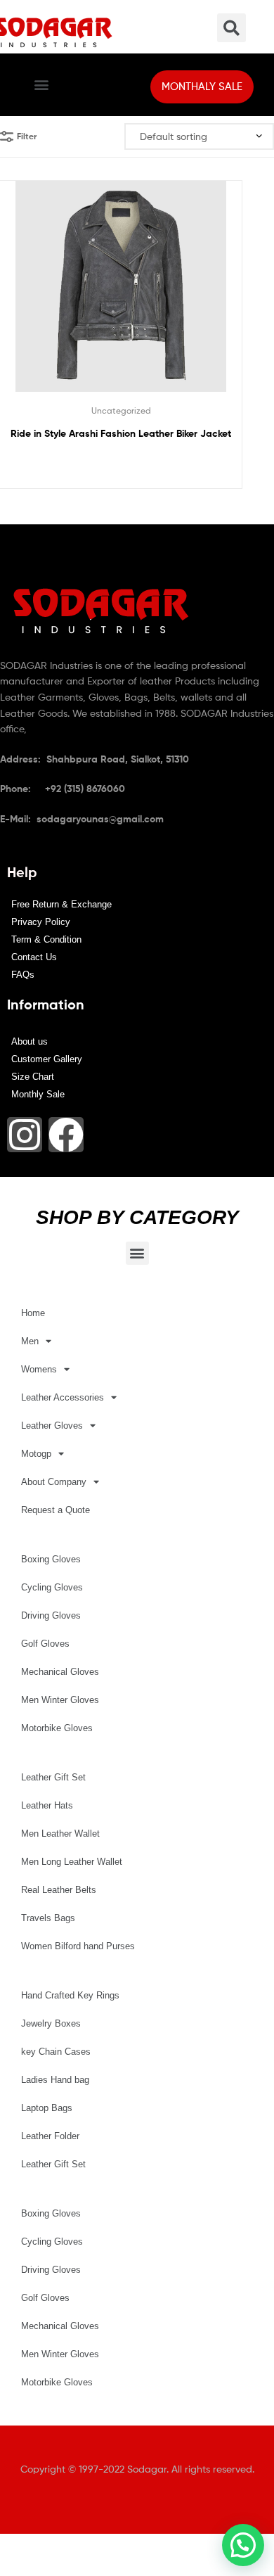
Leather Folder (50, 2136)
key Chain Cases (56, 2052)
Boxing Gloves (51, 1559)
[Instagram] (25, 1135)
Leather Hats (47, 1805)
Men (30, 1341)
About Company (54, 1482)
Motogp (36, 1454)
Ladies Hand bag (55, 2080)
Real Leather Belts (59, 1890)
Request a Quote (56, 1510)
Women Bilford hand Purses (78, 1946)
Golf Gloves (45, 1644)
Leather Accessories (63, 1397)
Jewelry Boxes (51, 2023)
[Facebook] (66, 1135)
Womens (39, 1369)
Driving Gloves (51, 1615)
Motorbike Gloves (57, 1728)
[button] (41, 85)
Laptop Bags (47, 2108)
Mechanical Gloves (60, 1672)
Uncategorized (121, 410)
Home (33, 1313)
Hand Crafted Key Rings (70, 1995)
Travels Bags (48, 1918)
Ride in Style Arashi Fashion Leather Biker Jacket (121, 433)
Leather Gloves (52, 1426)
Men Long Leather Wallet (72, 1862)
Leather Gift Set (53, 1777)
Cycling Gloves (52, 1587)
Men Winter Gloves (60, 1700)
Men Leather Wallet (60, 1834)
